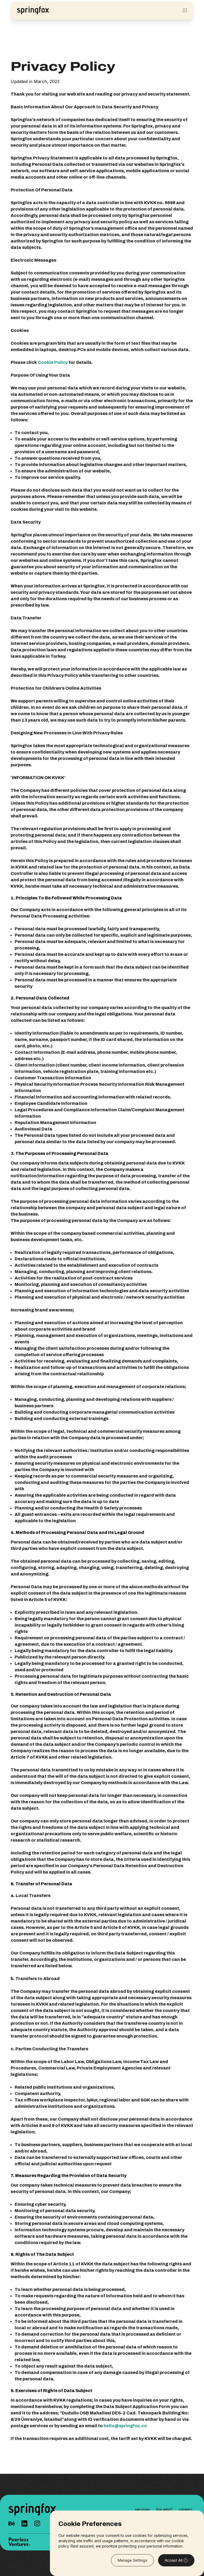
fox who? (164, 2509)
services (142, 2509)
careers (186, 2509)
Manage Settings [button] (132, 2560)
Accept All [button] (173, 2560)
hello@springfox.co (125, 2426)
